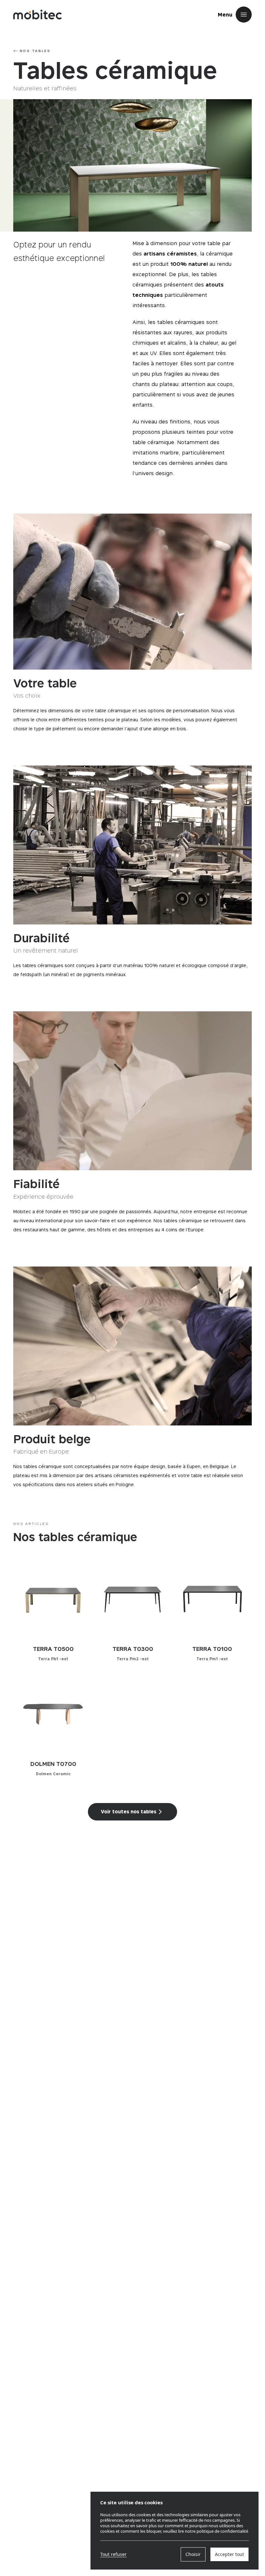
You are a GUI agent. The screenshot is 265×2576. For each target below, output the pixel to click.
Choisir (193, 2554)
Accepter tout (229, 2554)
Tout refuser (113, 2554)
